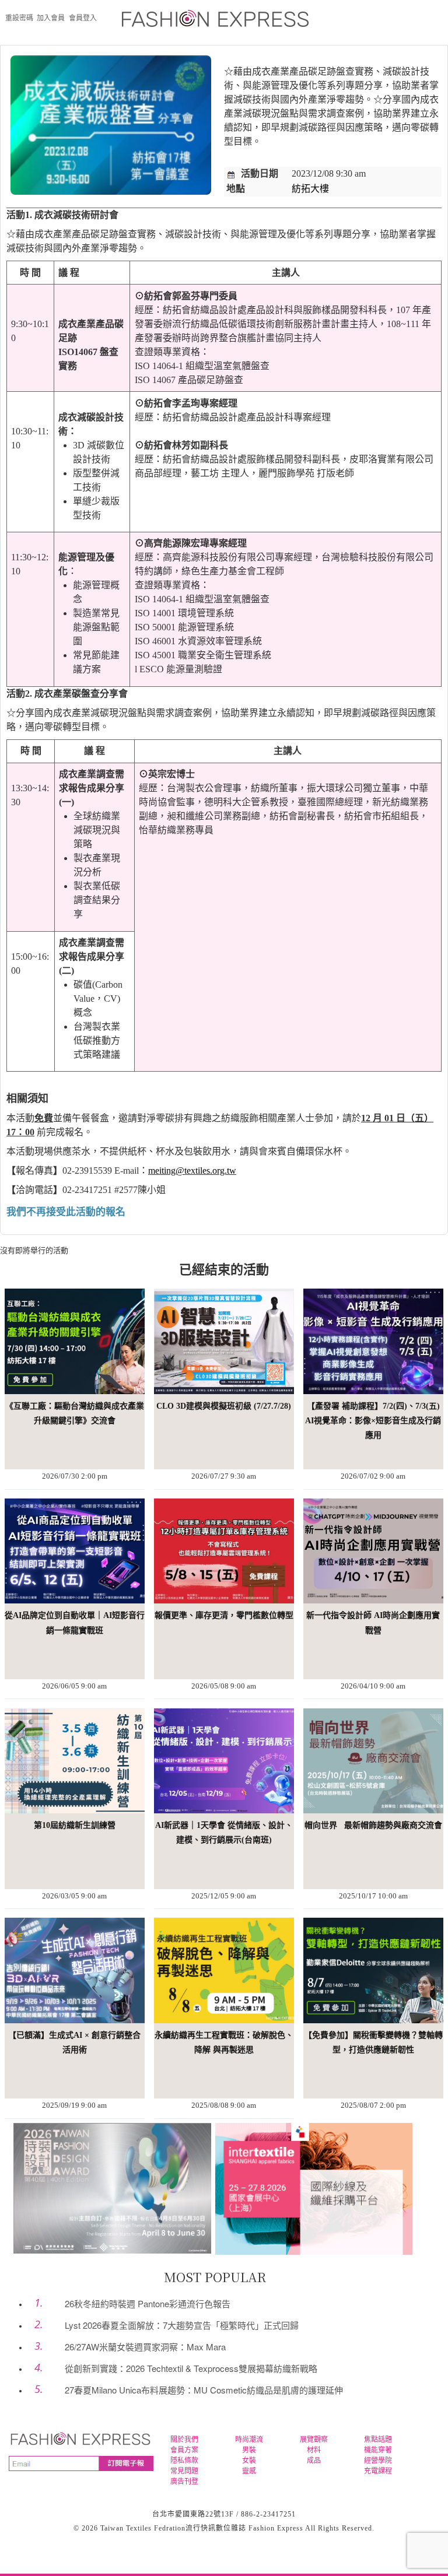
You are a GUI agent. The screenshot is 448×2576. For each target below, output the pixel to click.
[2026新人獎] (112, 2187)
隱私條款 (184, 2461)
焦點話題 (378, 2440)
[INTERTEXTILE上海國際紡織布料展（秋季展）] (314, 2188)
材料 (314, 2450)
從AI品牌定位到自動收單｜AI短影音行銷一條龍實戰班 (75, 1623)
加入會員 (51, 18)
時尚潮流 (249, 2440)
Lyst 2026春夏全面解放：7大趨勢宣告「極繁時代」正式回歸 (182, 2325)
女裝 (249, 2461)
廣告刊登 (184, 2482)
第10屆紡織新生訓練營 (75, 1825)
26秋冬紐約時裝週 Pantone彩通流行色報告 (148, 2303)
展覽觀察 (314, 2440)
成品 (314, 2461)
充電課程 (378, 2471)
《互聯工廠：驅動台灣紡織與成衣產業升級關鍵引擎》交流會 (75, 1413)
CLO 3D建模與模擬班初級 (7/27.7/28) (224, 1406)
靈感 (249, 2471)
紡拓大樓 (310, 189)
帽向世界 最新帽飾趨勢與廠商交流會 (373, 1825)
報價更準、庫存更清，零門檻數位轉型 (224, 1615)
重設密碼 (19, 18)
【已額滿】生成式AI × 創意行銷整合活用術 (74, 2042)
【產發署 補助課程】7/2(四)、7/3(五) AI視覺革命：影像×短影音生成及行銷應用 (373, 1421)
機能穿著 (378, 2450)
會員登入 (83, 18)
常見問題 (184, 2471)
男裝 (249, 2450)
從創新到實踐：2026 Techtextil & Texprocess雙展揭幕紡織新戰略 (191, 2368)
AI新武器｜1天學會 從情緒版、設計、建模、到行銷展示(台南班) (224, 1833)
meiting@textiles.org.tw (192, 1171)
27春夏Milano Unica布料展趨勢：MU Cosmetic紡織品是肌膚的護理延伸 (204, 2390)
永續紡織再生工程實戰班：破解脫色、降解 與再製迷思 (224, 2042)
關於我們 (184, 2440)
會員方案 (184, 2450)
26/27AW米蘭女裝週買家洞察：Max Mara (145, 2347)
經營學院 (378, 2461)
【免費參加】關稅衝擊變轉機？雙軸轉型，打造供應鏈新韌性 (373, 2042)
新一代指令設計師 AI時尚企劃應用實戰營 (373, 1623)
